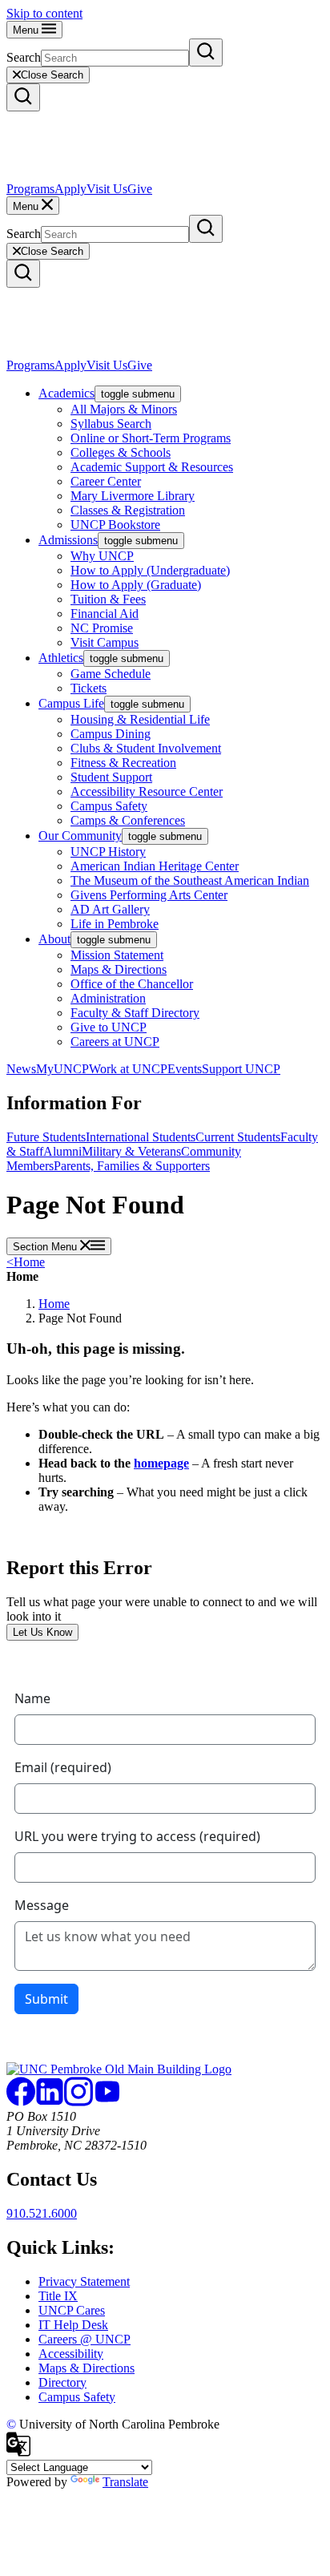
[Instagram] (78, 2102)
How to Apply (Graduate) (136, 585)
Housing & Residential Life (140, 719)
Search (24, 57)
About (54, 939)
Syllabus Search (111, 424)
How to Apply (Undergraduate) (150, 570)
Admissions (68, 540)
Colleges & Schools (121, 452)
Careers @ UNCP (85, 2339)
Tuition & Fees (108, 599)
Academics (66, 393)
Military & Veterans (131, 1151)
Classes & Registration (128, 510)
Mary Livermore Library (133, 496)
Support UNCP (241, 1069)
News (21, 1069)
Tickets (89, 688)
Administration (108, 998)
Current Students (238, 1137)
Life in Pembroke (115, 924)
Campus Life (71, 703)
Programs (30, 189)
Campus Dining (111, 734)
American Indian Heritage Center (155, 866)
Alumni (62, 1151)
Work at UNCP (128, 1069)
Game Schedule (111, 674)
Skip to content (44, 13)
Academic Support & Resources (152, 467)
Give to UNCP (109, 1027)
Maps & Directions (119, 969)
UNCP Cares (72, 2310)
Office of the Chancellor (132, 984)
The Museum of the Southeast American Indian (190, 880)
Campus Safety (109, 806)
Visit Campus (105, 642)
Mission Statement (117, 955)
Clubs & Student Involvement (146, 748)
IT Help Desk (73, 2325)
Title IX (58, 2296)
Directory (62, 2382)
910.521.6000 (42, 2213)
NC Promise (102, 628)
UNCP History (108, 852)
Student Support (111, 777)
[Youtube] (107, 2102)
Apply (70, 189)
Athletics (61, 658)
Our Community (80, 836)
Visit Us (107, 189)
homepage (161, 1463)
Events (185, 1069)
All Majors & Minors (124, 409)
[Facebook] (21, 2102)
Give (140, 189)
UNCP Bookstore (115, 525)
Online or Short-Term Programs (151, 438)
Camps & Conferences (128, 820)
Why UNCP (102, 556)
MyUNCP (62, 1069)
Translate (125, 2482)
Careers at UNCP (115, 1042)
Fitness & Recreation (123, 763)
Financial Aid (105, 614)
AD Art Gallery (110, 909)
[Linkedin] (50, 2102)
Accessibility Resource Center (147, 791)
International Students (141, 1137)
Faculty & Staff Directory (135, 1013)
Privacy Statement (84, 2281)
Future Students (46, 1137)
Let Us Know (42, 1632)
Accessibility (71, 2354)
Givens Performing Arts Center (149, 895)
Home (26, 1262)
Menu (27, 30)
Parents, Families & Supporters (132, 1166)
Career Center (106, 481)
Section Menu (46, 1247)
